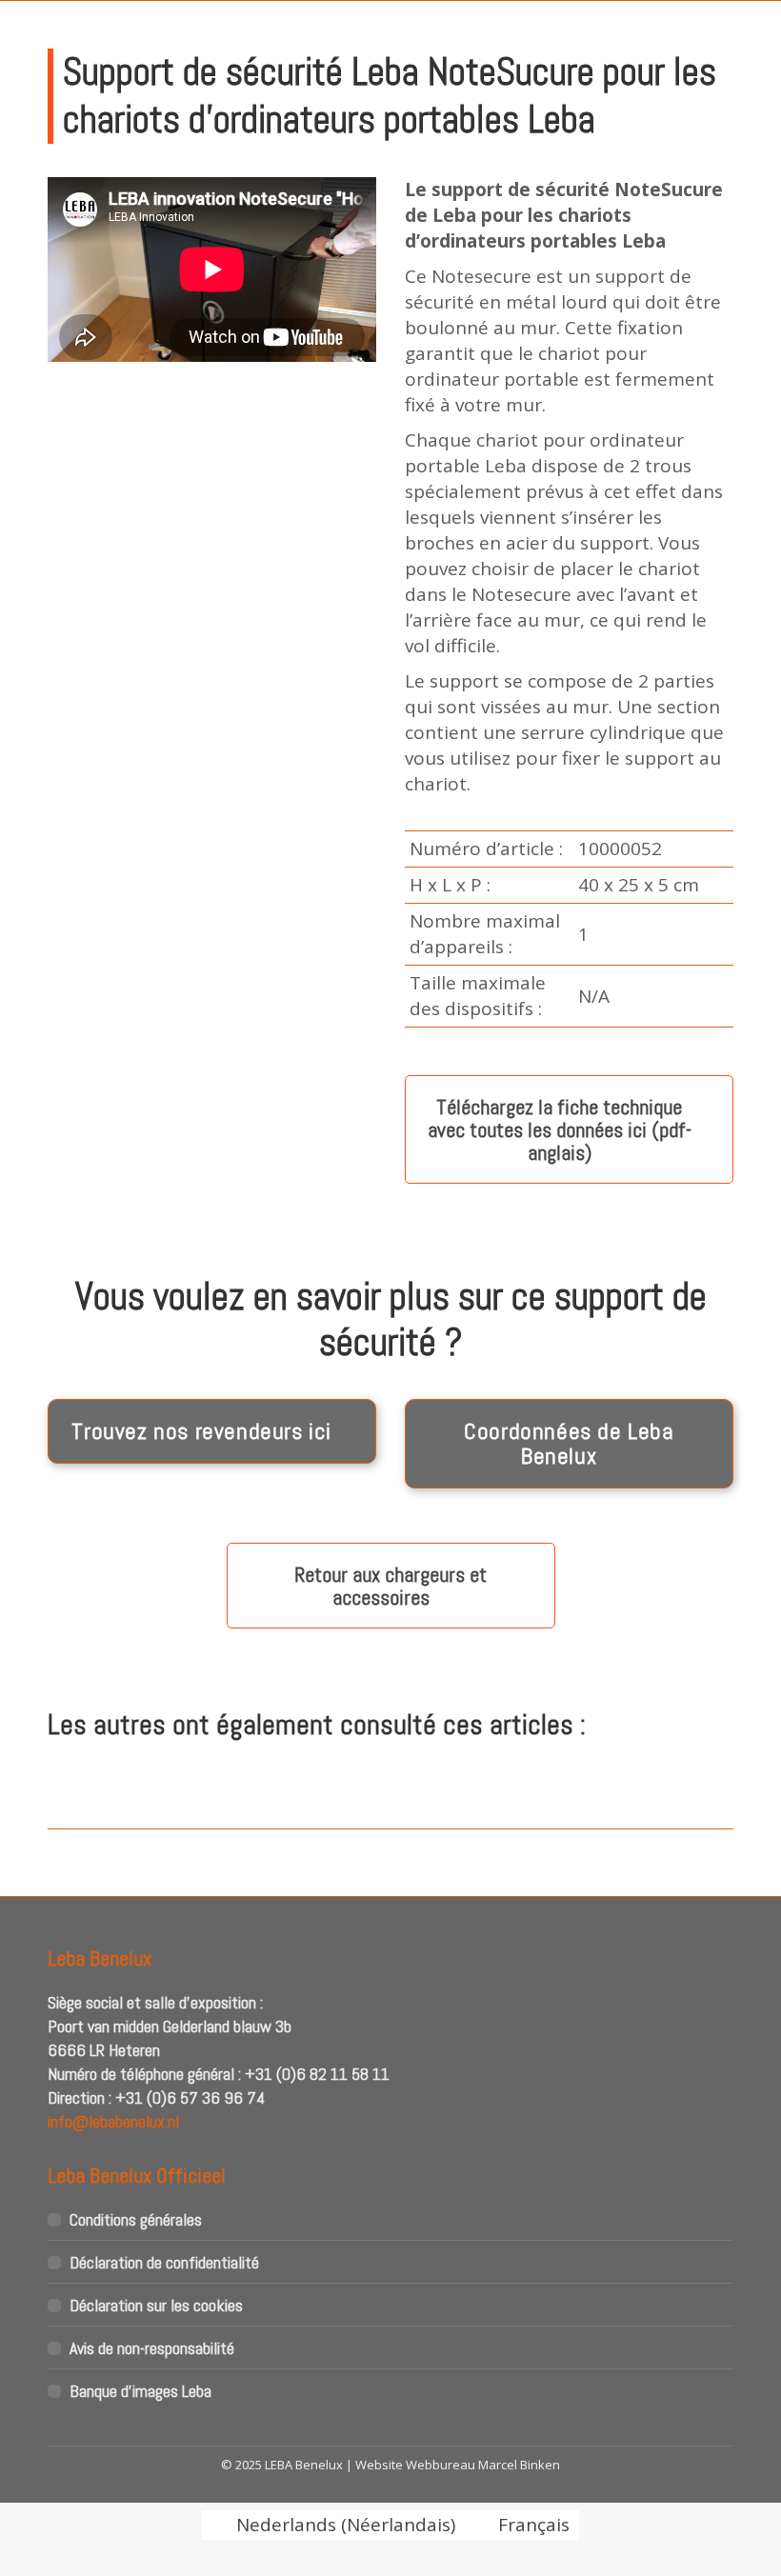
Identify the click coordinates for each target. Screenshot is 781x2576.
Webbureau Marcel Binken (483, 2465)
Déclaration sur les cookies (156, 2305)
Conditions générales (136, 2219)
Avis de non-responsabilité (152, 2348)
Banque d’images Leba (140, 2391)
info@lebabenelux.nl (113, 2121)
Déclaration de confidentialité (164, 2262)
